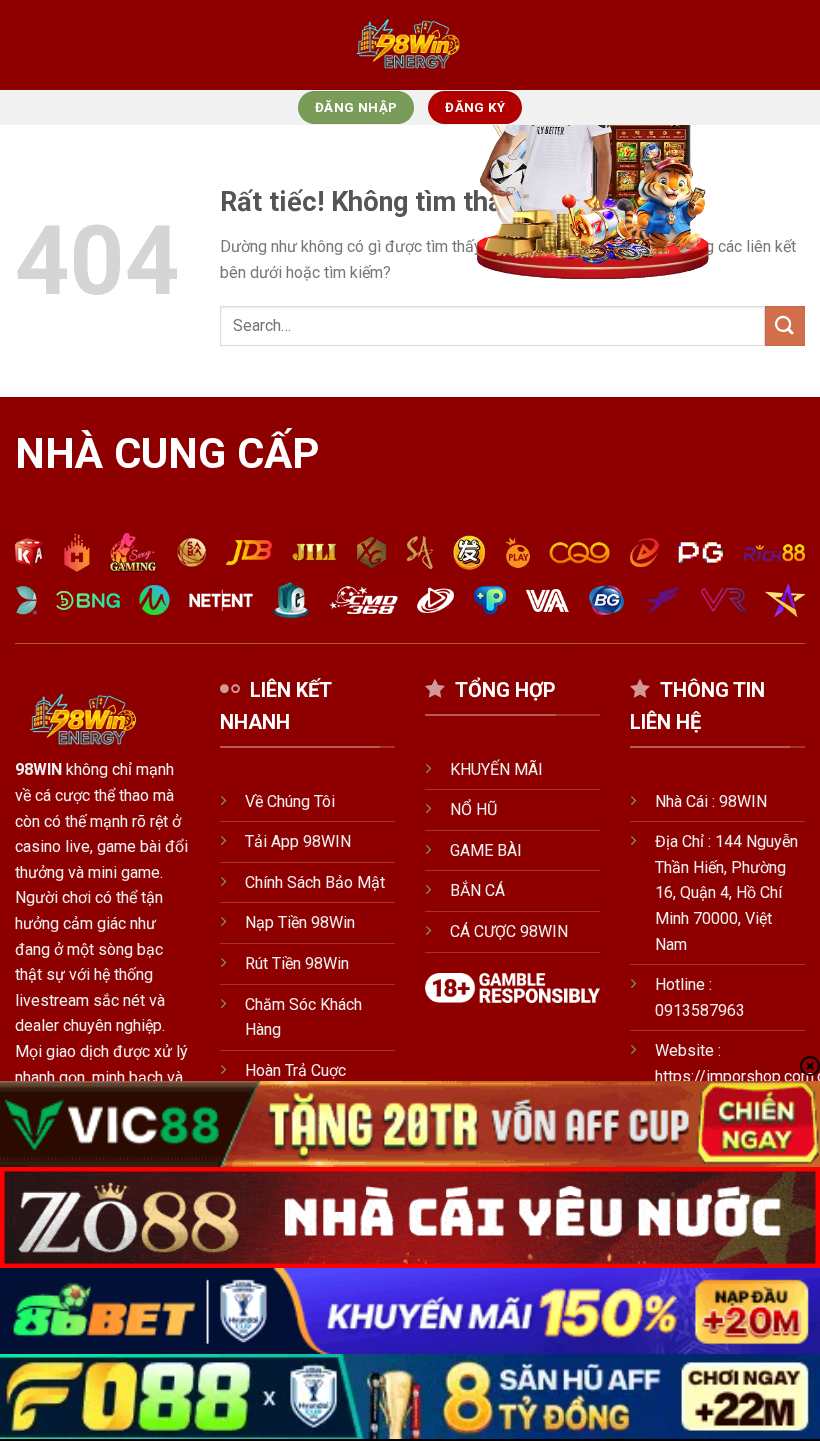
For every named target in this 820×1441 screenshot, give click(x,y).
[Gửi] (785, 325)
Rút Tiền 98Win (297, 963)
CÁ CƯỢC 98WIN (509, 931)
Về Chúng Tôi (290, 801)
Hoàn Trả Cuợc (297, 1070)
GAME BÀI (486, 850)
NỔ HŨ (473, 809)
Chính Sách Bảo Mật (315, 882)
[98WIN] (410, 45)
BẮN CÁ (477, 890)
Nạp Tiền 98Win (300, 922)
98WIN (38, 769)
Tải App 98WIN (298, 841)
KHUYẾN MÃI (496, 769)
